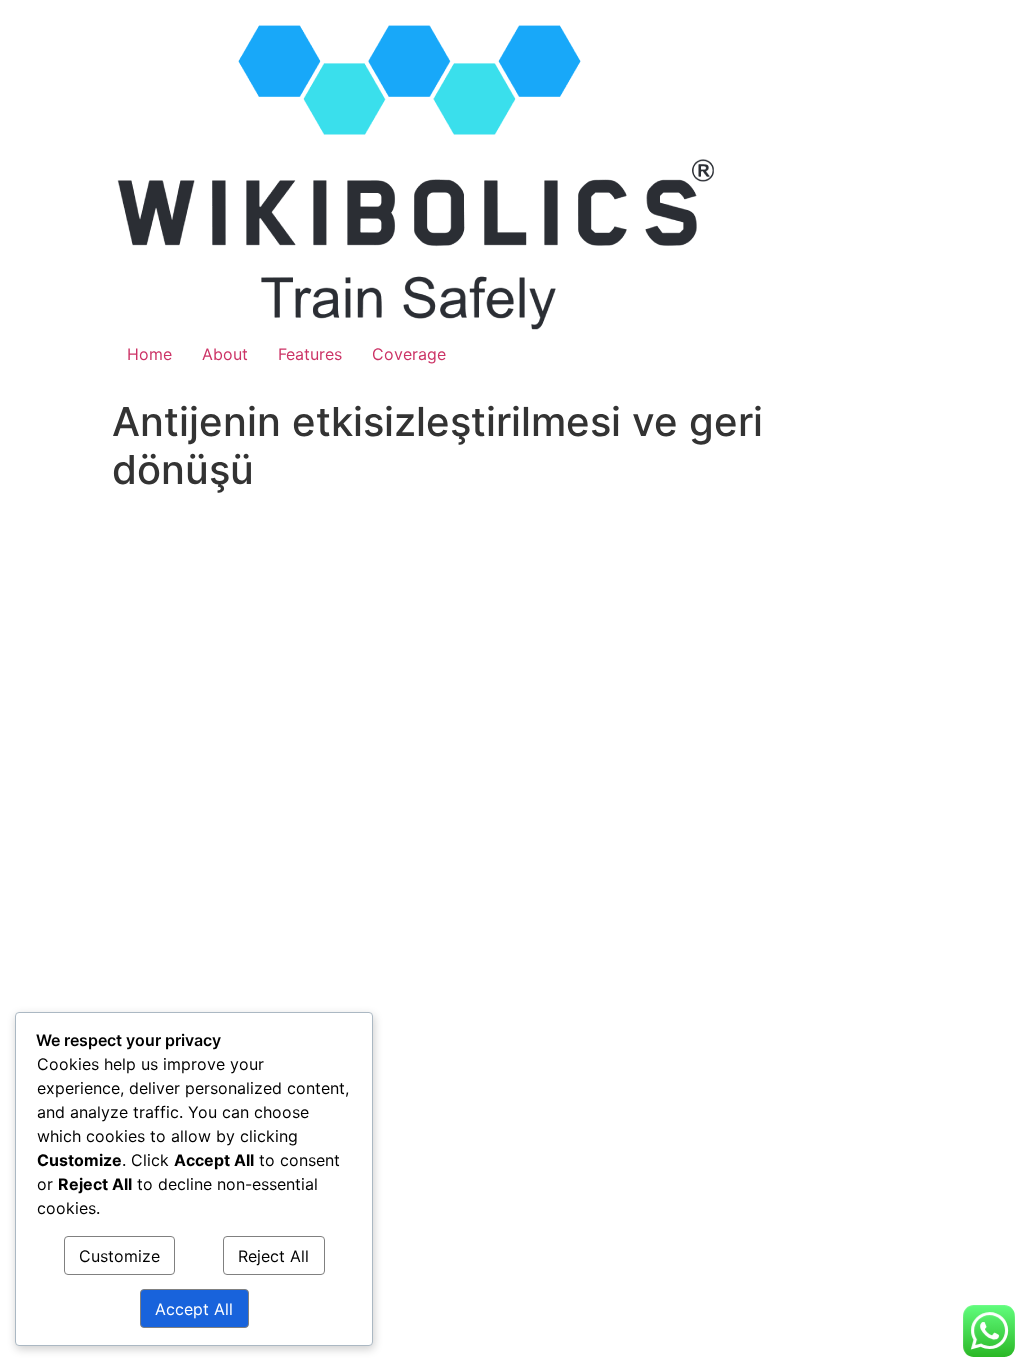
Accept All (194, 1309)
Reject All (273, 1256)
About (225, 354)
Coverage (409, 354)
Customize (119, 1256)
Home (149, 354)
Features (310, 354)
